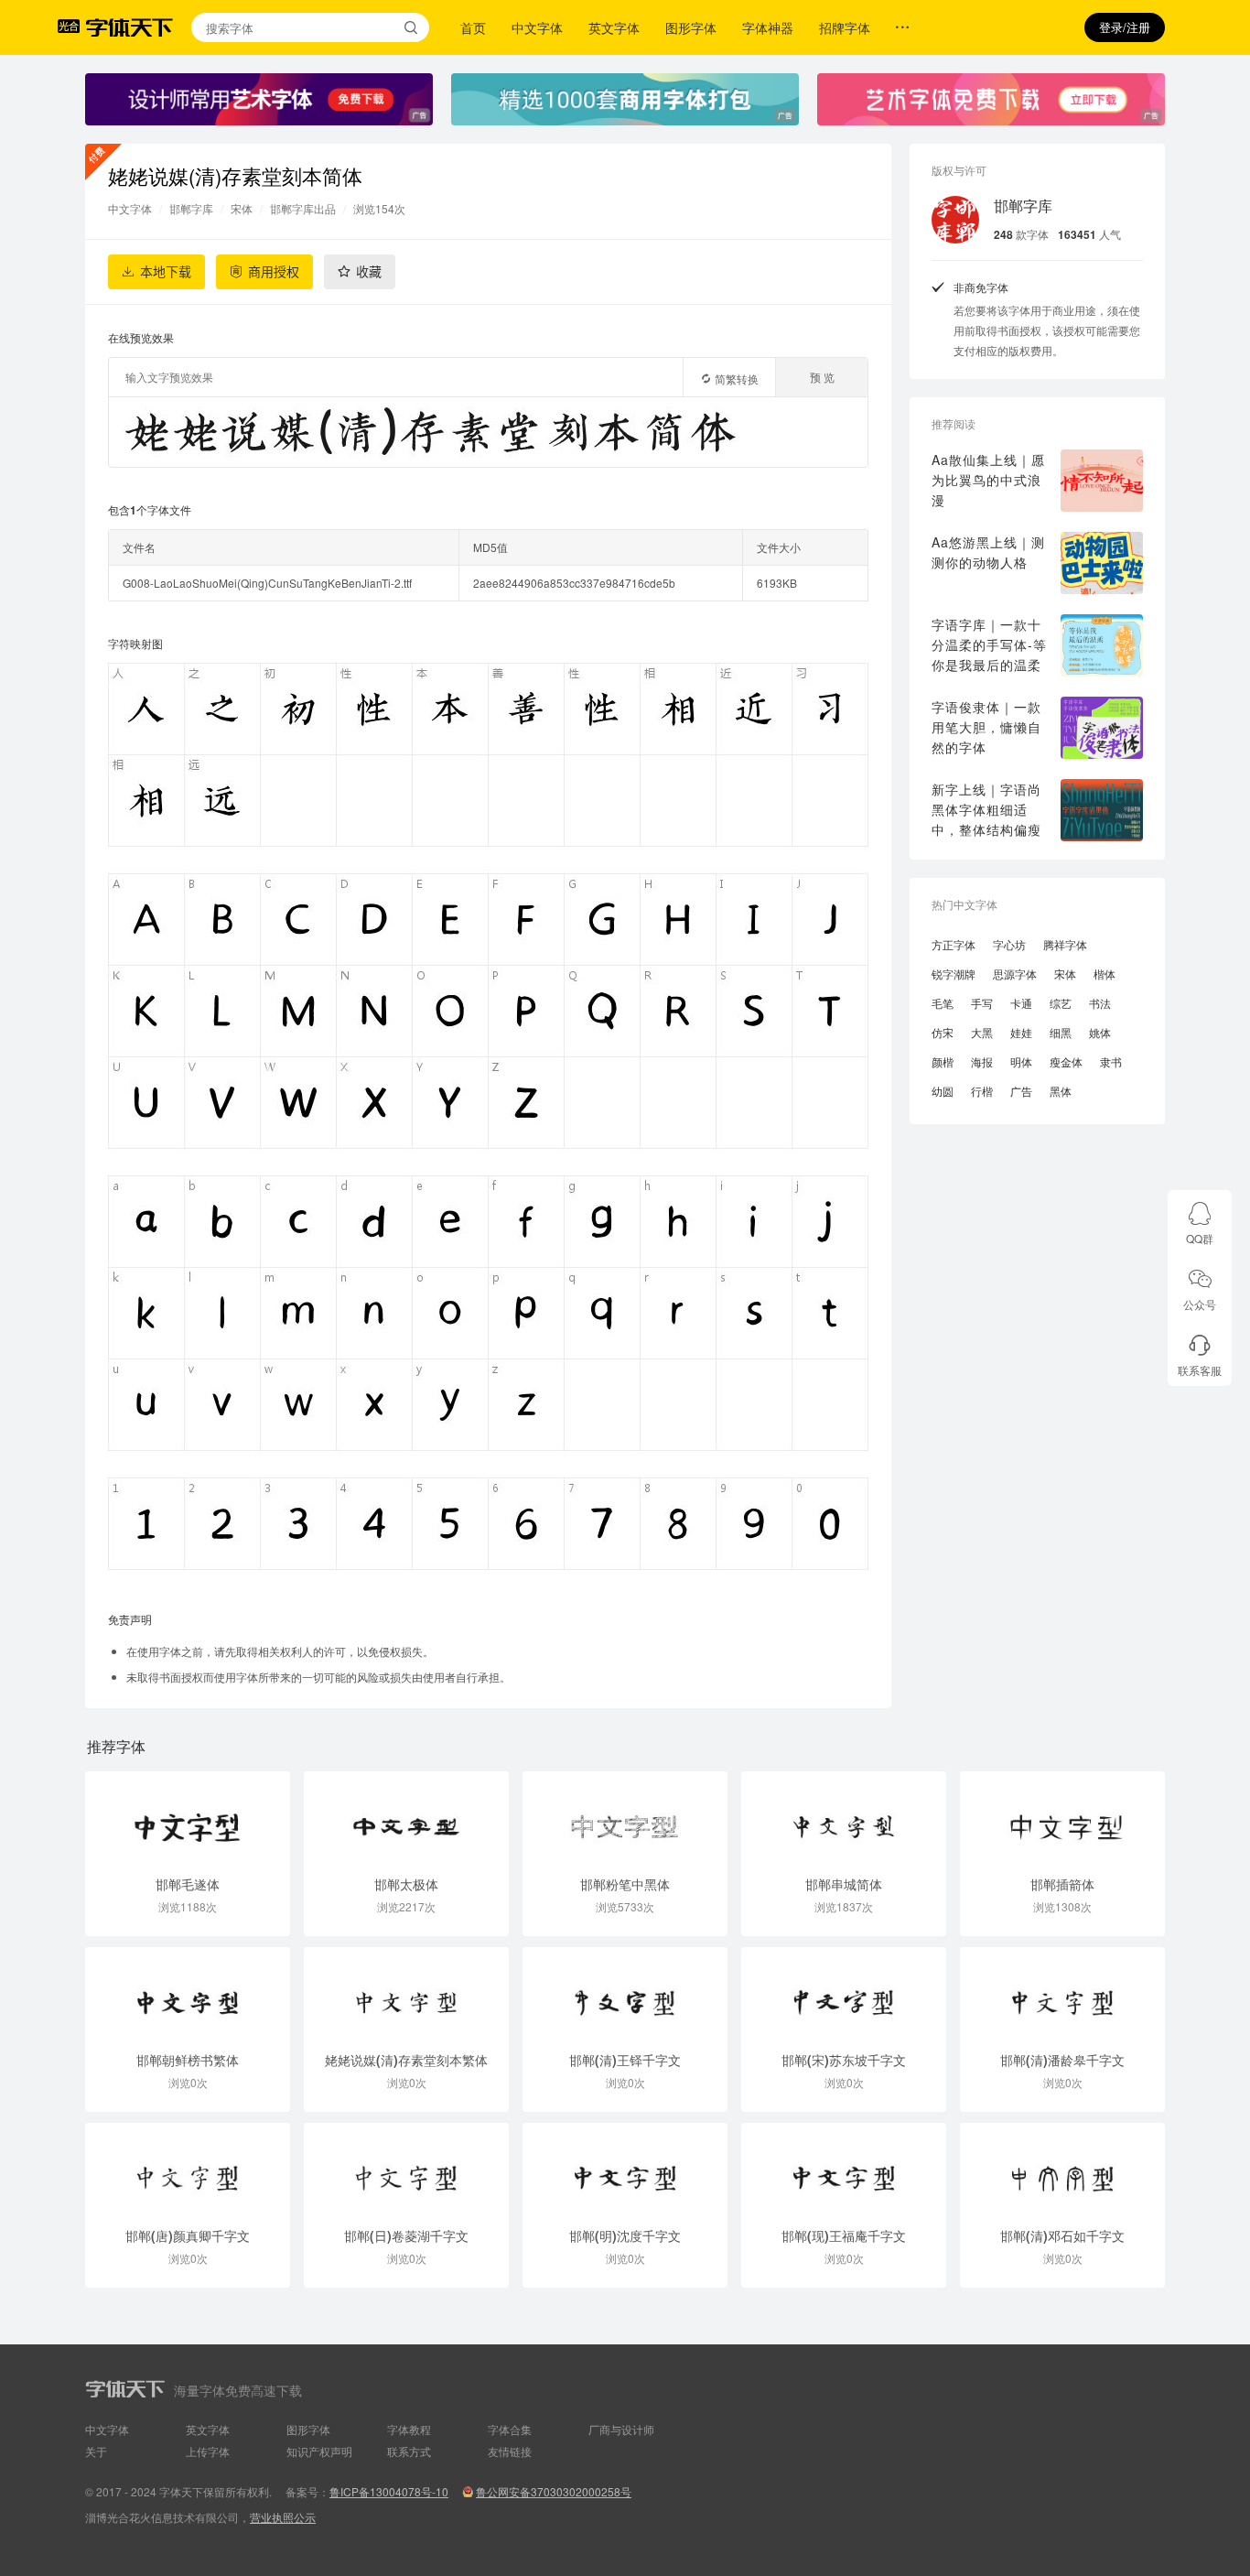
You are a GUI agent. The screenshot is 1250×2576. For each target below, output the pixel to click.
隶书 (1111, 1061)
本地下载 (166, 272)
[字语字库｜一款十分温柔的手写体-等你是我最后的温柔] (1102, 645)
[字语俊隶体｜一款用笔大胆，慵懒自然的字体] (1102, 728)
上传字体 (208, 2451)
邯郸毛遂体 (188, 1884)
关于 (96, 2451)
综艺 (1061, 1003)
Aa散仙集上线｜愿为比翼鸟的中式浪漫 (988, 480)
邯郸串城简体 (844, 1884)
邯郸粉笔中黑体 (625, 1884)
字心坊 (1009, 944)
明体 (1021, 1061)
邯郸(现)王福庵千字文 (844, 2235)
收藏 (369, 272)
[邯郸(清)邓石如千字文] (1062, 2170)
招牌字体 (845, 27)
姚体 (1100, 1032)
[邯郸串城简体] (844, 1818)
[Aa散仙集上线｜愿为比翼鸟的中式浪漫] (1102, 481)
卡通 (1021, 1003)
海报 (982, 1061)
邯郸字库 (191, 208)
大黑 (982, 1032)
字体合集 (510, 2429)
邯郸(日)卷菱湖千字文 (406, 2235)
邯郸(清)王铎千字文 (625, 2060)
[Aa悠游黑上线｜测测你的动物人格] (1102, 563)
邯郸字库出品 (303, 208)
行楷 (982, 1091)
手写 (982, 1003)
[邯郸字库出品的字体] (955, 220)
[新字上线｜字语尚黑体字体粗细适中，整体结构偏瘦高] (1102, 810)
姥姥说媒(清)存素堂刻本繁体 (406, 2060)
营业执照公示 (283, 2517)
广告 (1021, 1091)
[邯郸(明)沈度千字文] (625, 2170)
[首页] (129, 27)
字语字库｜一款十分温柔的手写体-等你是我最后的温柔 (989, 644)
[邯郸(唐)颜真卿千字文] (188, 2170)
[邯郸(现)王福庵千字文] (844, 2170)
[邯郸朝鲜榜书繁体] (188, 1994)
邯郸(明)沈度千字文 (625, 2235)
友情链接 (510, 2451)
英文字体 (614, 27)
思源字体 (1015, 974)
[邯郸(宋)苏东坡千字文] (844, 1994)
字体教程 (409, 2429)
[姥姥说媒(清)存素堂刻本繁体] (406, 1994)
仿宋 (943, 1032)
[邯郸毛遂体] (188, 1818)
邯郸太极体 (406, 1884)
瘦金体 (1066, 1061)
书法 (1100, 1003)
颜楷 (943, 1061)
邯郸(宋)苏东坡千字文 (844, 2060)
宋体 (242, 208)
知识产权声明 (319, 2451)
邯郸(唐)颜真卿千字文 (188, 2235)
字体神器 (768, 27)
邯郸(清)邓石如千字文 (1062, 2235)
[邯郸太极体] (406, 1818)
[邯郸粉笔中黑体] (625, 1818)
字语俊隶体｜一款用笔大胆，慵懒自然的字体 (986, 727)
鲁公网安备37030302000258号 (554, 2491)
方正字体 (954, 944)
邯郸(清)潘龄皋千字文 (1062, 2060)
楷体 (1105, 974)
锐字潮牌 (954, 974)
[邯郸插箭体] (1062, 1818)
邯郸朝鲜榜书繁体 (188, 2060)
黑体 (1061, 1091)
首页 (473, 27)
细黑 (1061, 1032)
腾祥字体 (1065, 944)
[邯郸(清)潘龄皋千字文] (1062, 1994)
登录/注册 (1125, 27)
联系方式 (409, 2451)
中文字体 (537, 27)
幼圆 (943, 1091)
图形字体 (691, 27)
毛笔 (943, 1003)
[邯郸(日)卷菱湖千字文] (406, 2170)
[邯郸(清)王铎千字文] (625, 1994)
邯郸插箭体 (1062, 1884)
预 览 (822, 377)
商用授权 (274, 272)
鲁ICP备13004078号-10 (389, 2491)
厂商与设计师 (621, 2429)
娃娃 (1021, 1032)
